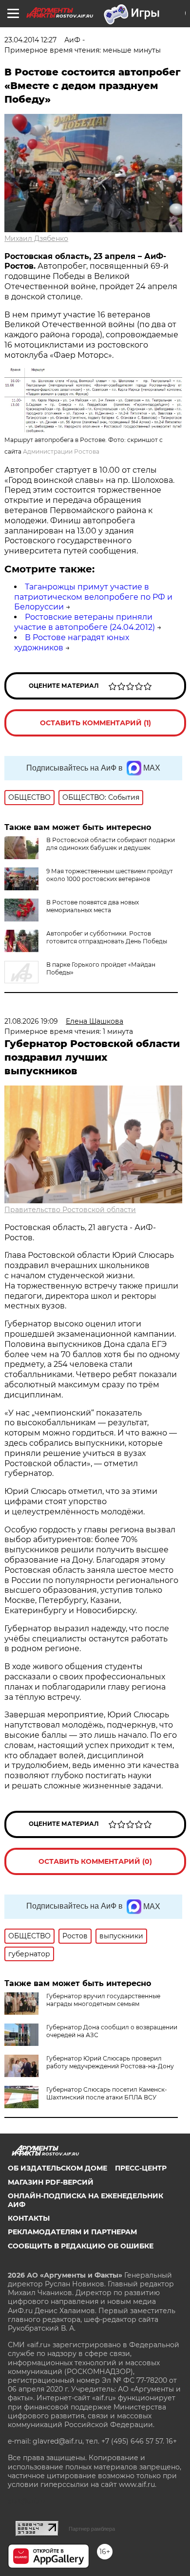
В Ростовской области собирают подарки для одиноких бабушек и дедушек (111, 844)
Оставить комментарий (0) (95, 1861)
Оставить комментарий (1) (95, 723)
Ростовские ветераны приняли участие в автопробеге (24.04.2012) (85, 622)
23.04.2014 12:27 (30, 40)
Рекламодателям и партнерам (72, 2232)
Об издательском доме (57, 2168)
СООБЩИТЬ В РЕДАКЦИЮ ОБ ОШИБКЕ (81, 2246)
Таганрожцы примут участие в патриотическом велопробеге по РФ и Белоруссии (93, 597)
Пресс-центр (141, 2168)
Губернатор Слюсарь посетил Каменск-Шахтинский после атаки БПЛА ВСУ (107, 2093)
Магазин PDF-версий (51, 2182)
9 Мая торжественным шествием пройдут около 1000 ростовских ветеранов (110, 875)
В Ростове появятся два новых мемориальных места (93, 906)
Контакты (29, 2218)
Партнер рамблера (92, 2529)
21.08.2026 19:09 (31, 1021)
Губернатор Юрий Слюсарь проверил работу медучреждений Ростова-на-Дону (110, 2062)
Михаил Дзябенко (36, 239)
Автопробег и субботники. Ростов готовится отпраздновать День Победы (107, 937)
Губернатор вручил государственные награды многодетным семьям (103, 2000)
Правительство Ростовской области (70, 1210)
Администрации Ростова (61, 451)
